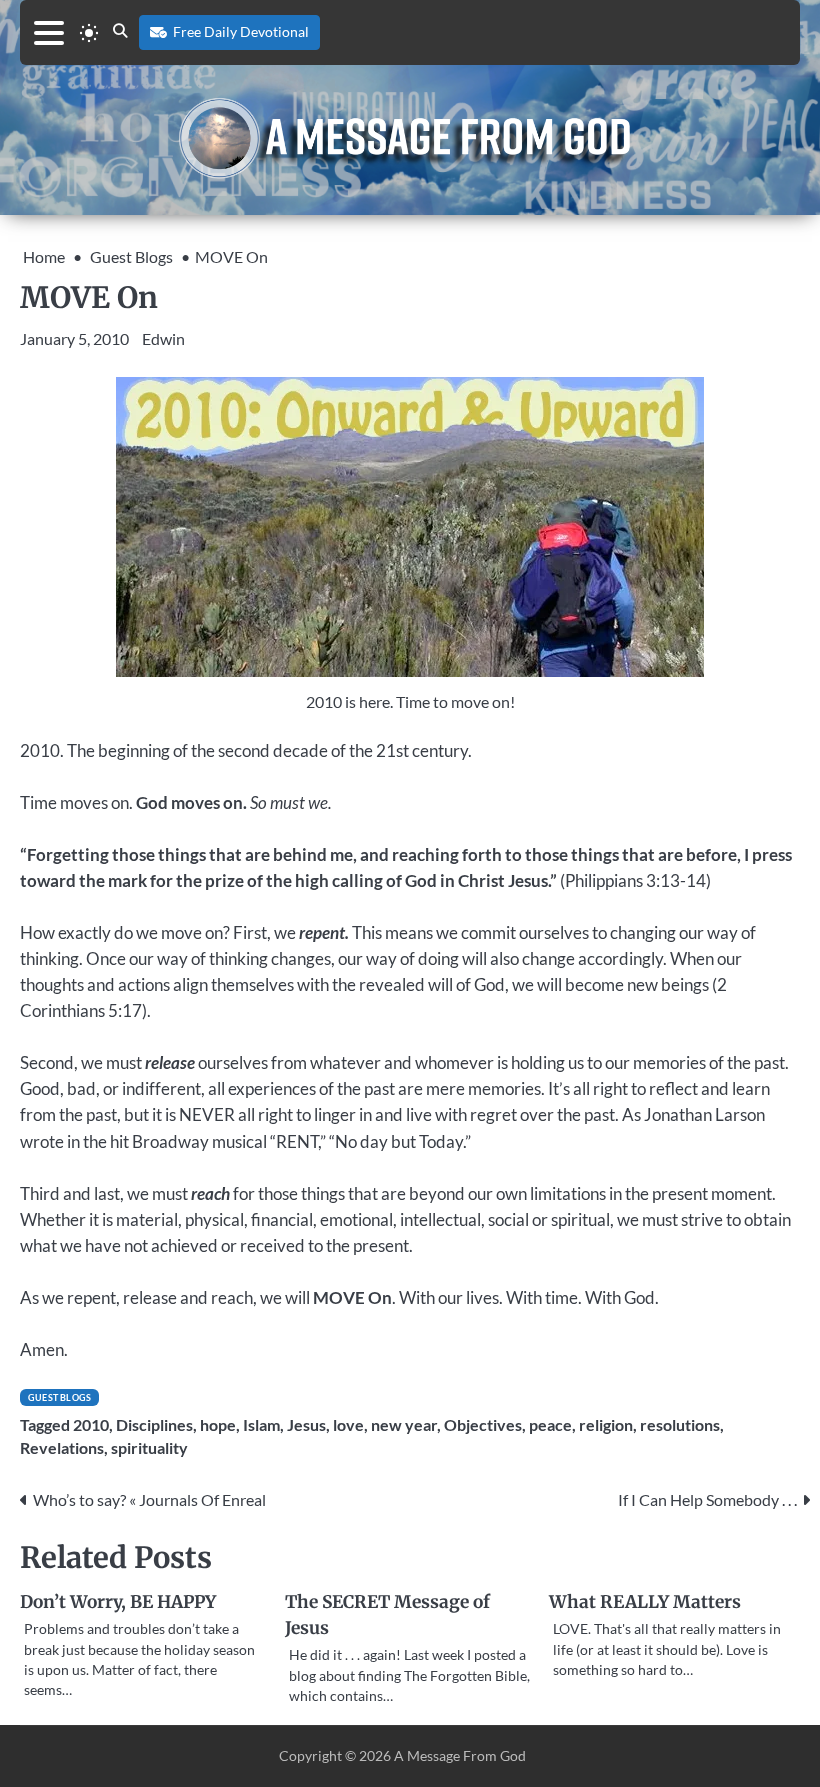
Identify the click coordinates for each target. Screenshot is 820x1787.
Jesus (306, 1425)
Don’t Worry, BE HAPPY (118, 1602)
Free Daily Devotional (241, 32)
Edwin (163, 338)
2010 (91, 1425)
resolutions (680, 1425)
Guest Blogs (59, 1397)
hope (218, 1425)
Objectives (483, 1425)
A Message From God (460, 1756)
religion (606, 1425)
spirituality (149, 1448)
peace (550, 1425)
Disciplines (154, 1425)
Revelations (62, 1448)
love (348, 1425)
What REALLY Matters (645, 1602)
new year (404, 1425)
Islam (261, 1425)
